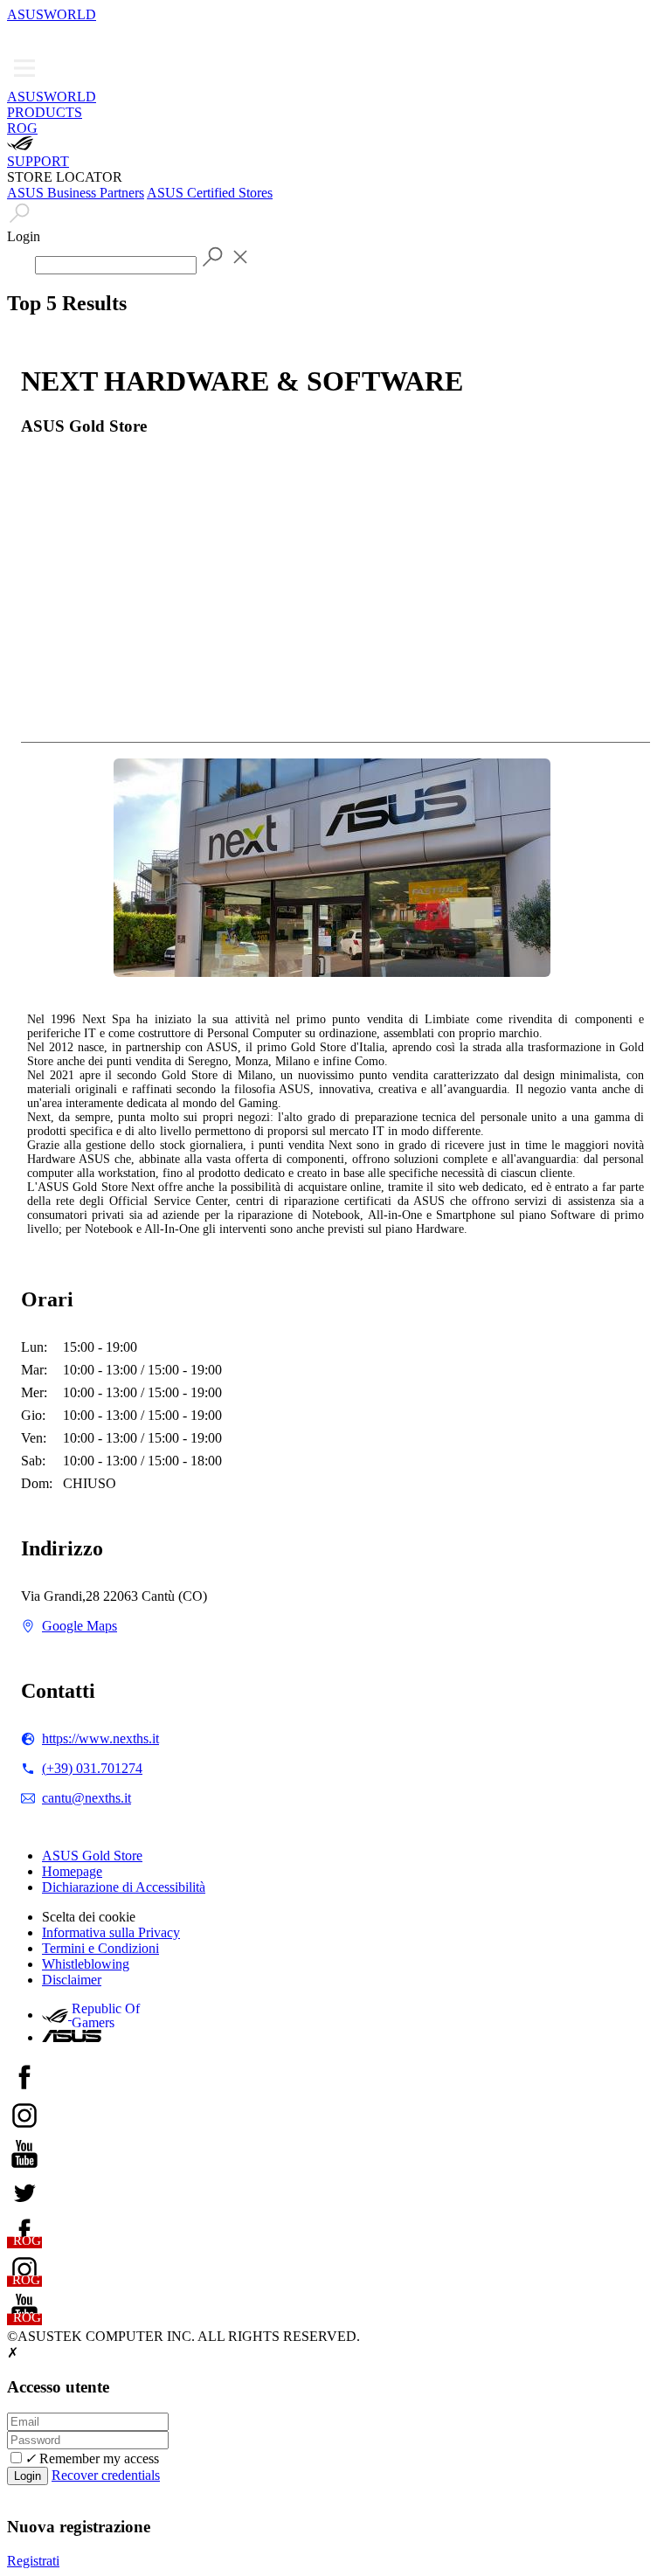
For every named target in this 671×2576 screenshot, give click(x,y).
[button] (19, 35)
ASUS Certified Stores (210, 193)
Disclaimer (72, 1980)
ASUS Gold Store (92, 1856)
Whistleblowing (86, 1964)
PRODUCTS (45, 112)
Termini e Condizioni (100, 1948)
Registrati (33, 2561)
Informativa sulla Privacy (111, 1932)
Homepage (72, 1871)
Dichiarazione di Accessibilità (124, 1887)
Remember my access (92, 2458)
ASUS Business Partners (76, 193)
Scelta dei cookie (89, 1917)
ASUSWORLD (52, 14)
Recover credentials (106, 2475)
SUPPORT (38, 161)
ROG (22, 128)
